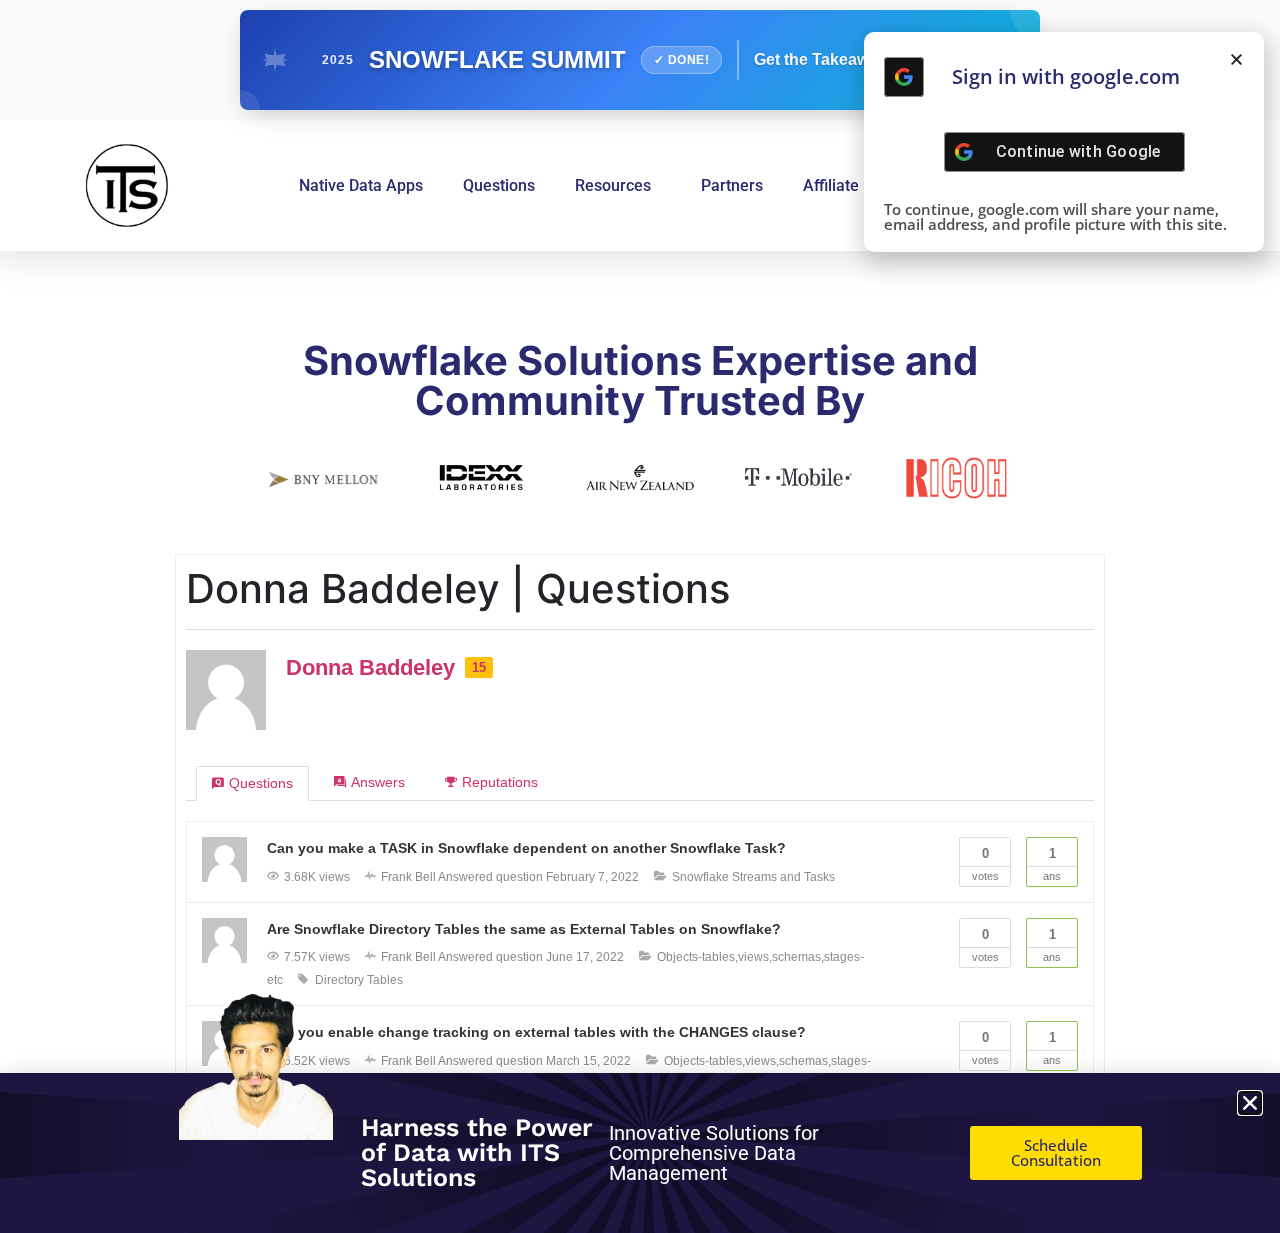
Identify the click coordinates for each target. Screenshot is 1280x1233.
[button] (1236, 59)
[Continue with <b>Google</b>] (904, 77)
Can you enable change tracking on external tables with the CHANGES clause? (536, 1032)
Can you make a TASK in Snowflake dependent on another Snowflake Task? (526, 848)
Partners (732, 185)
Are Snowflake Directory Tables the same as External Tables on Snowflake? (524, 929)
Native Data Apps (361, 185)
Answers (378, 782)
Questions (499, 185)
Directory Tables (359, 980)
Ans (1052, 864)
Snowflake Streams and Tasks (753, 877)
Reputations (500, 782)
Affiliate (831, 185)
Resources (613, 185)
